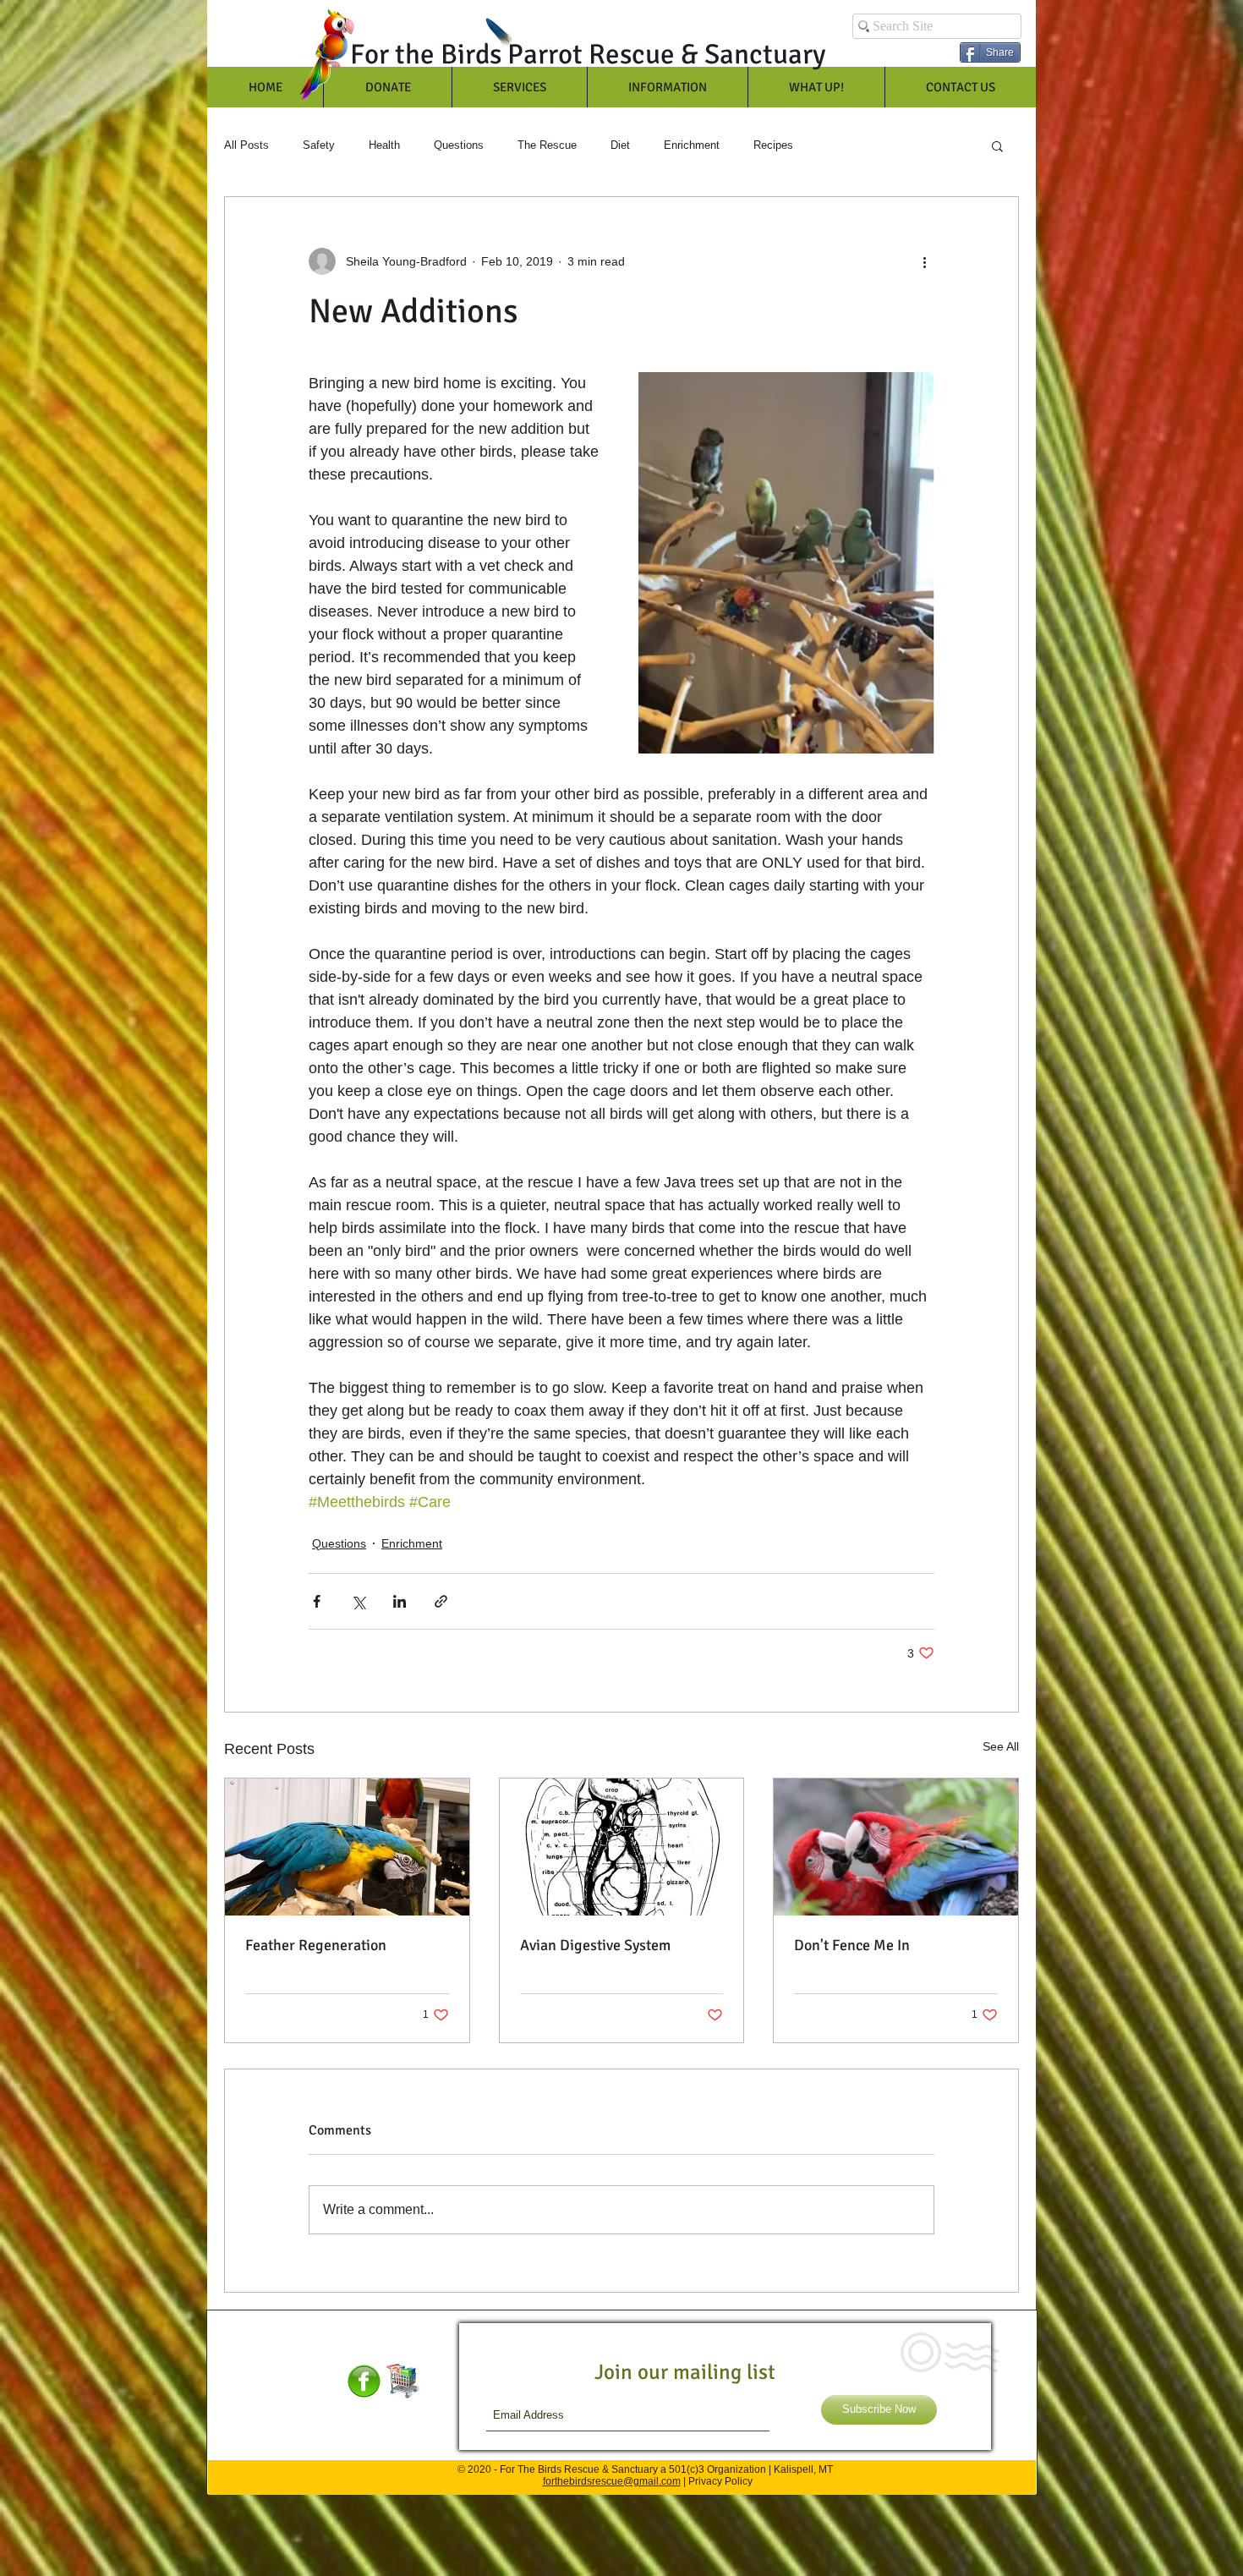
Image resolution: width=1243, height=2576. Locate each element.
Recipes (773, 145)
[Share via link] (441, 1601)
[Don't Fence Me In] (896, 1847)
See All (1001, 1746)
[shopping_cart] (404, 2381)
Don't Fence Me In (852, 1945)
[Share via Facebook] (317, 1601)
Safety (319, 145)
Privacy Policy (720, 2481)
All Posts (246, 145)
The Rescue (547, 145)
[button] (997, 145)
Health (384, 145)
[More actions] (924, 261)
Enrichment (692, 145)
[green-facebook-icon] (364, 2381)
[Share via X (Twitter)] (358, 1601)
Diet (620, 145)
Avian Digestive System (595, 1945)
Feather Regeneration (316, 1945)
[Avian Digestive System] (622, 1847)
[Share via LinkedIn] (400, 1601)
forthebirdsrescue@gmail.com (612, 2481)
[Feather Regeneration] (347, 1847)
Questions (459, 145)
